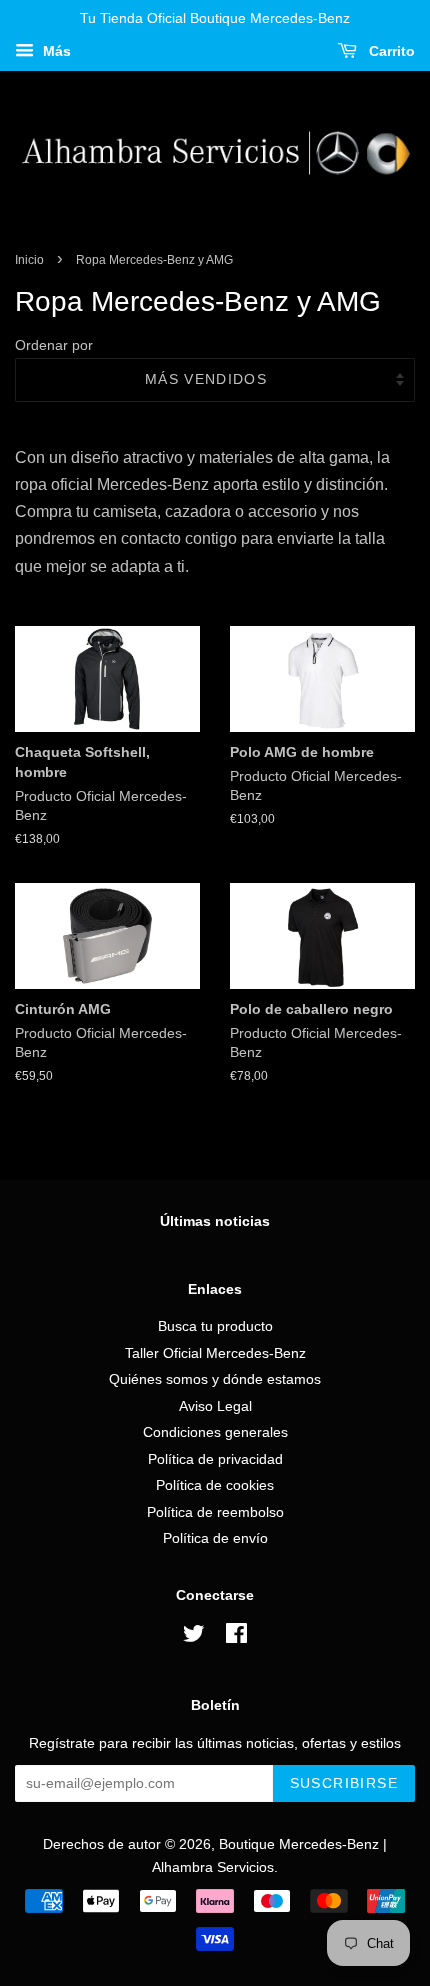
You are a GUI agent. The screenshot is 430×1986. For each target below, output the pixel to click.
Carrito (390, 51)
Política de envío (215, 1538)
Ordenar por (54, 345)
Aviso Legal (215, 1406)
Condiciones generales (215, 1432)
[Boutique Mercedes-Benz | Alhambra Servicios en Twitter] (194, 1637)
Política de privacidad (215, 1459)
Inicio (29, 260)
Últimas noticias (215, 1221)
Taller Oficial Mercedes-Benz (215, 1353)
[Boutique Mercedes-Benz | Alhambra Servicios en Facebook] (236, 1637)
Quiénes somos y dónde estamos (215, 1379)
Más (55, 51)
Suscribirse (344, 1783)
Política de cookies (215, 1485)
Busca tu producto (215, 1326)
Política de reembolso (215, 1512)
